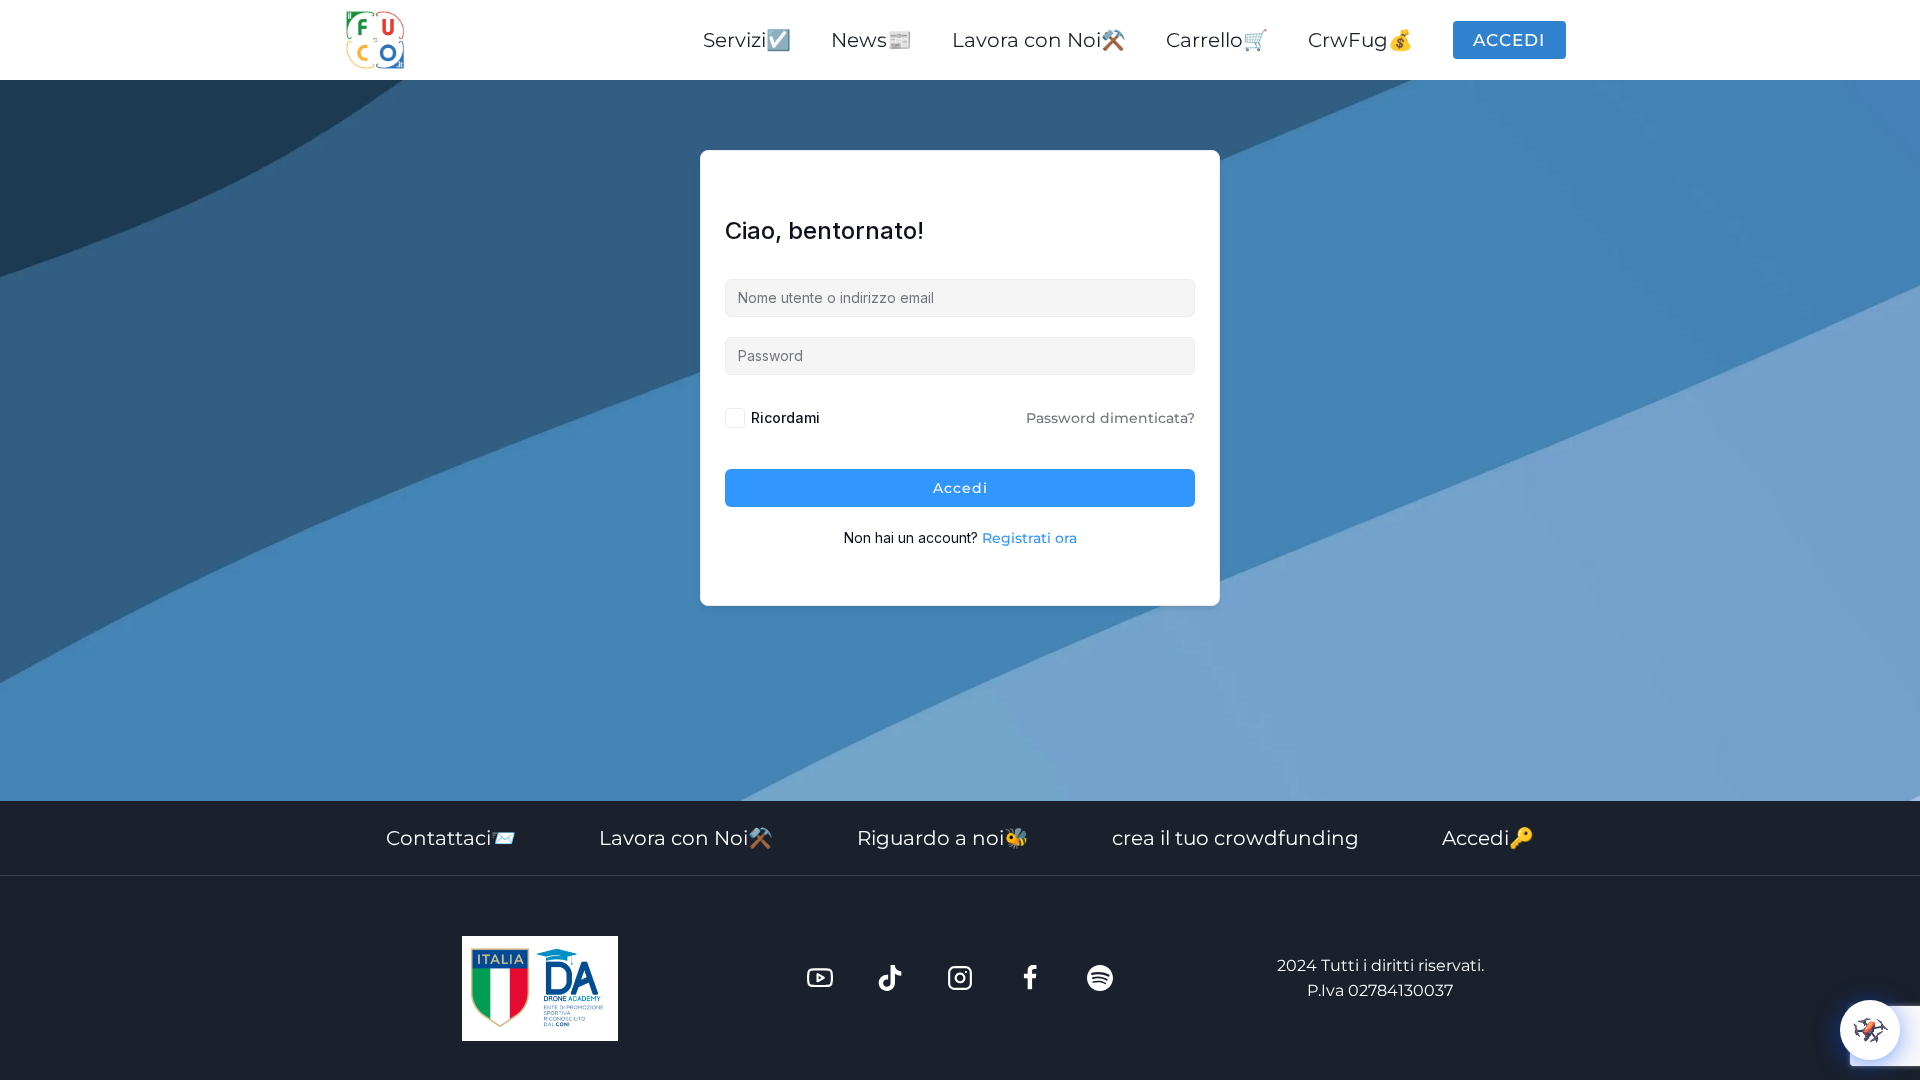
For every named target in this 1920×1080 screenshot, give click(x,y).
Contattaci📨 (451, 838)
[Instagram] (960, 978)
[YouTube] (820, 978)
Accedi (1509, 40)
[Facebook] (1030, 978)
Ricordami (785, 417)
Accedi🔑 (1488, 838)
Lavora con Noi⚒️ (1039, 40)
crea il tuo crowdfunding (1235, 838)
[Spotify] (1100, 978)
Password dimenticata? (1110, 418)
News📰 (871, 40)
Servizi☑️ (747, 40)
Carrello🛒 (1217, 40)
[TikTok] (890, 978)
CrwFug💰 (1360, 40)
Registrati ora (1029, 538)
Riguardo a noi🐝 (943, 838)
